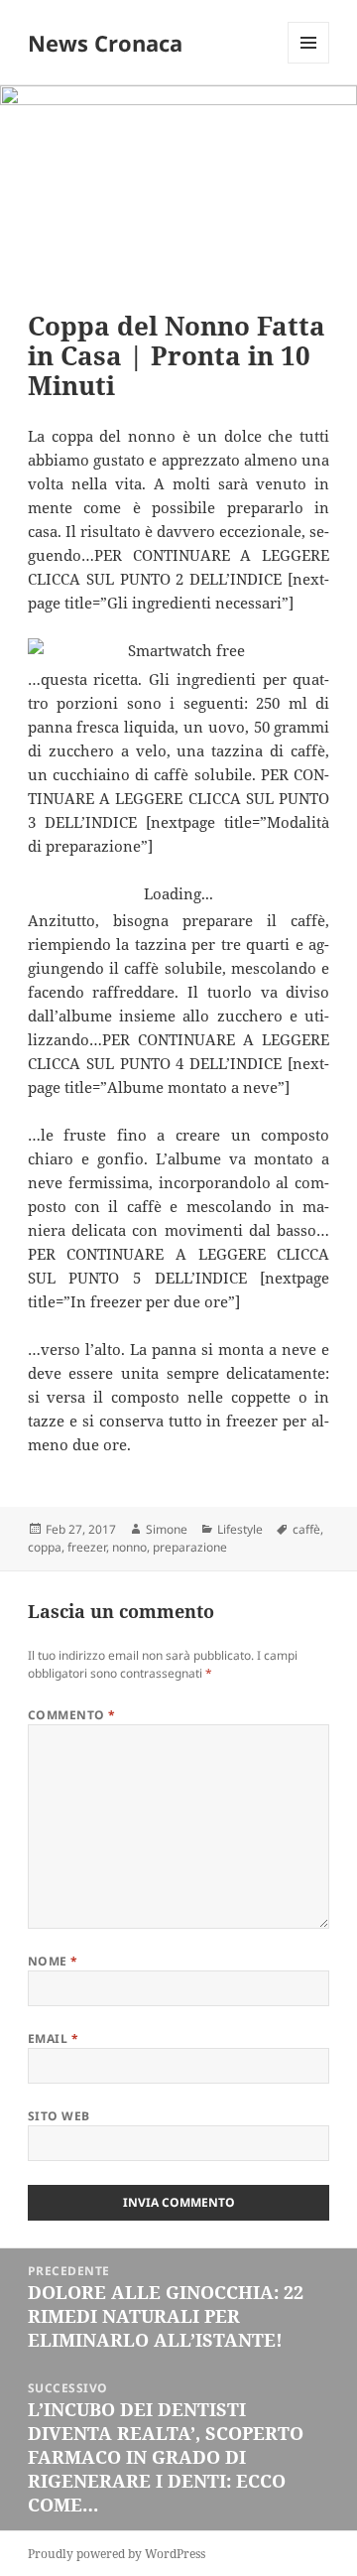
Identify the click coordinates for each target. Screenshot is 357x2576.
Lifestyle (240, 1529)
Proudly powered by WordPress (117, 2554)
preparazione (190, 1547)
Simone (167, 1529)
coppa (45, 1547)
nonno (129, 1547)
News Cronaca (105, 43)
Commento (72, 1715)
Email (53, 2038)
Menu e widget (309, 63)
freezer (87, 1547)
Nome (53, 1961)
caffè (306, 1529)
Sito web (59, 2116)
